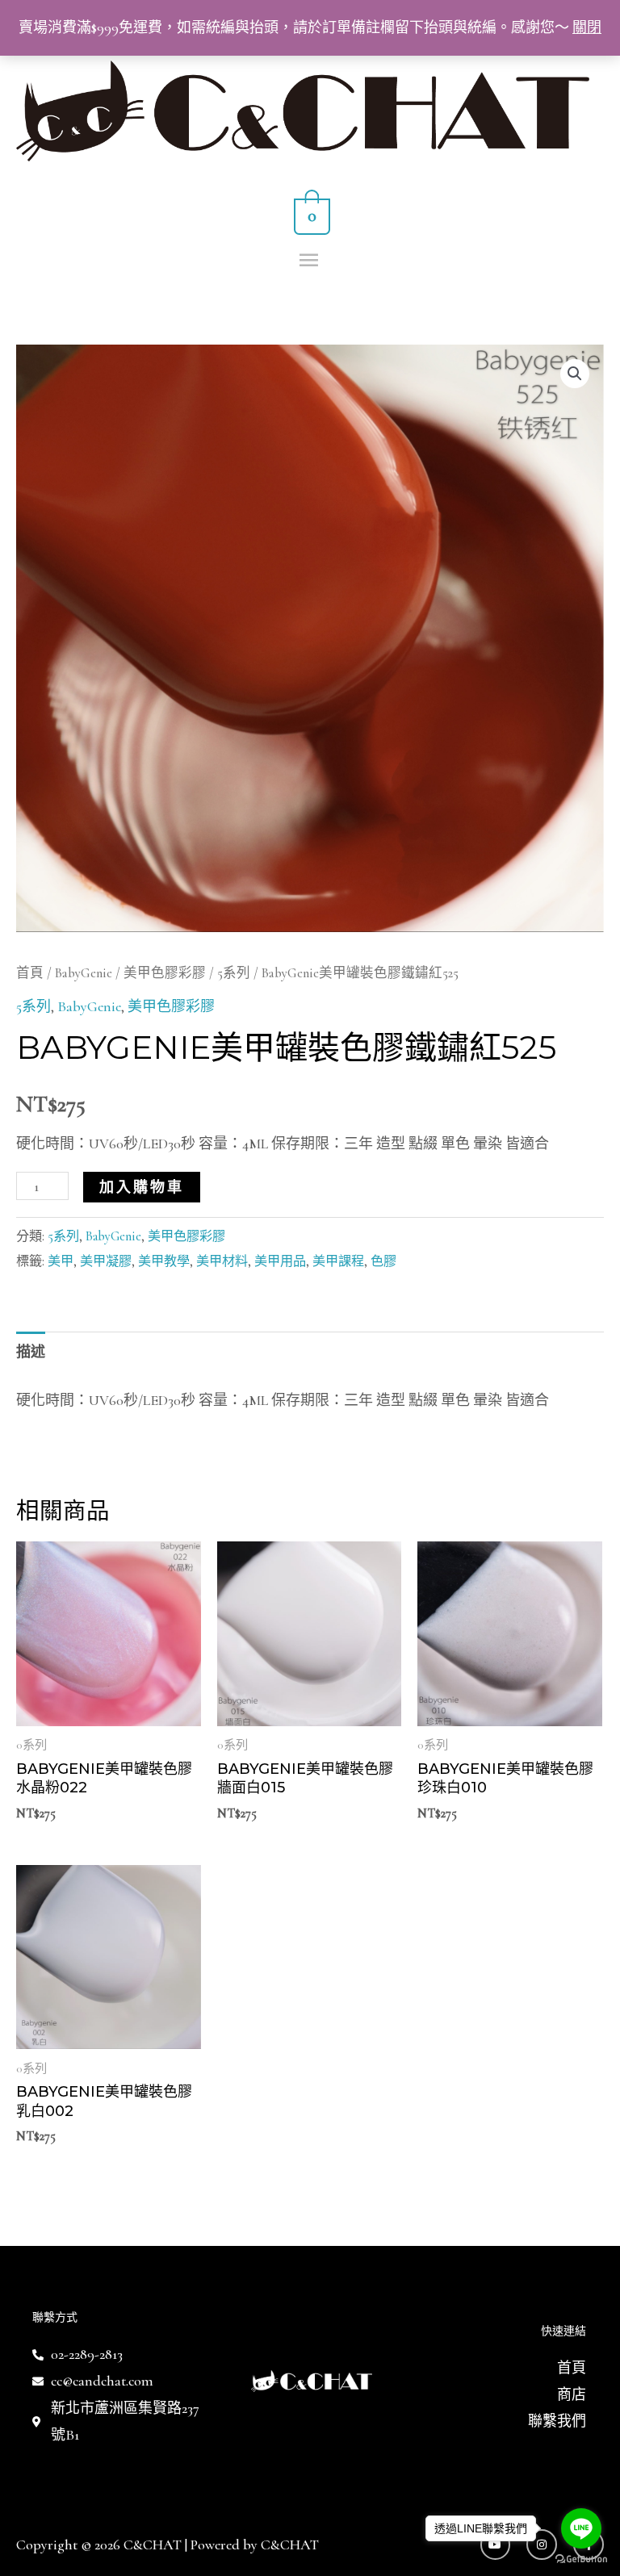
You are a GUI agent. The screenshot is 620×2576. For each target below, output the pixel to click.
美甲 (61, 1261)
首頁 (30, 973)
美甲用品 (280, 1261)
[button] (575, 374)
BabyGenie (84, 973)
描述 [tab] (31, 1352)
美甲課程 (338, 1261)
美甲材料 (222, 1261)
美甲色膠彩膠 (165, 973)
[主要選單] (310, 261)
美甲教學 (164, 1261)
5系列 (234, 973)
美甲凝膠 (106, 1261)
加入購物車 (142, 1187)
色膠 (383, 1261)
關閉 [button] (587, 27)
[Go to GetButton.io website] (581, 2559)
